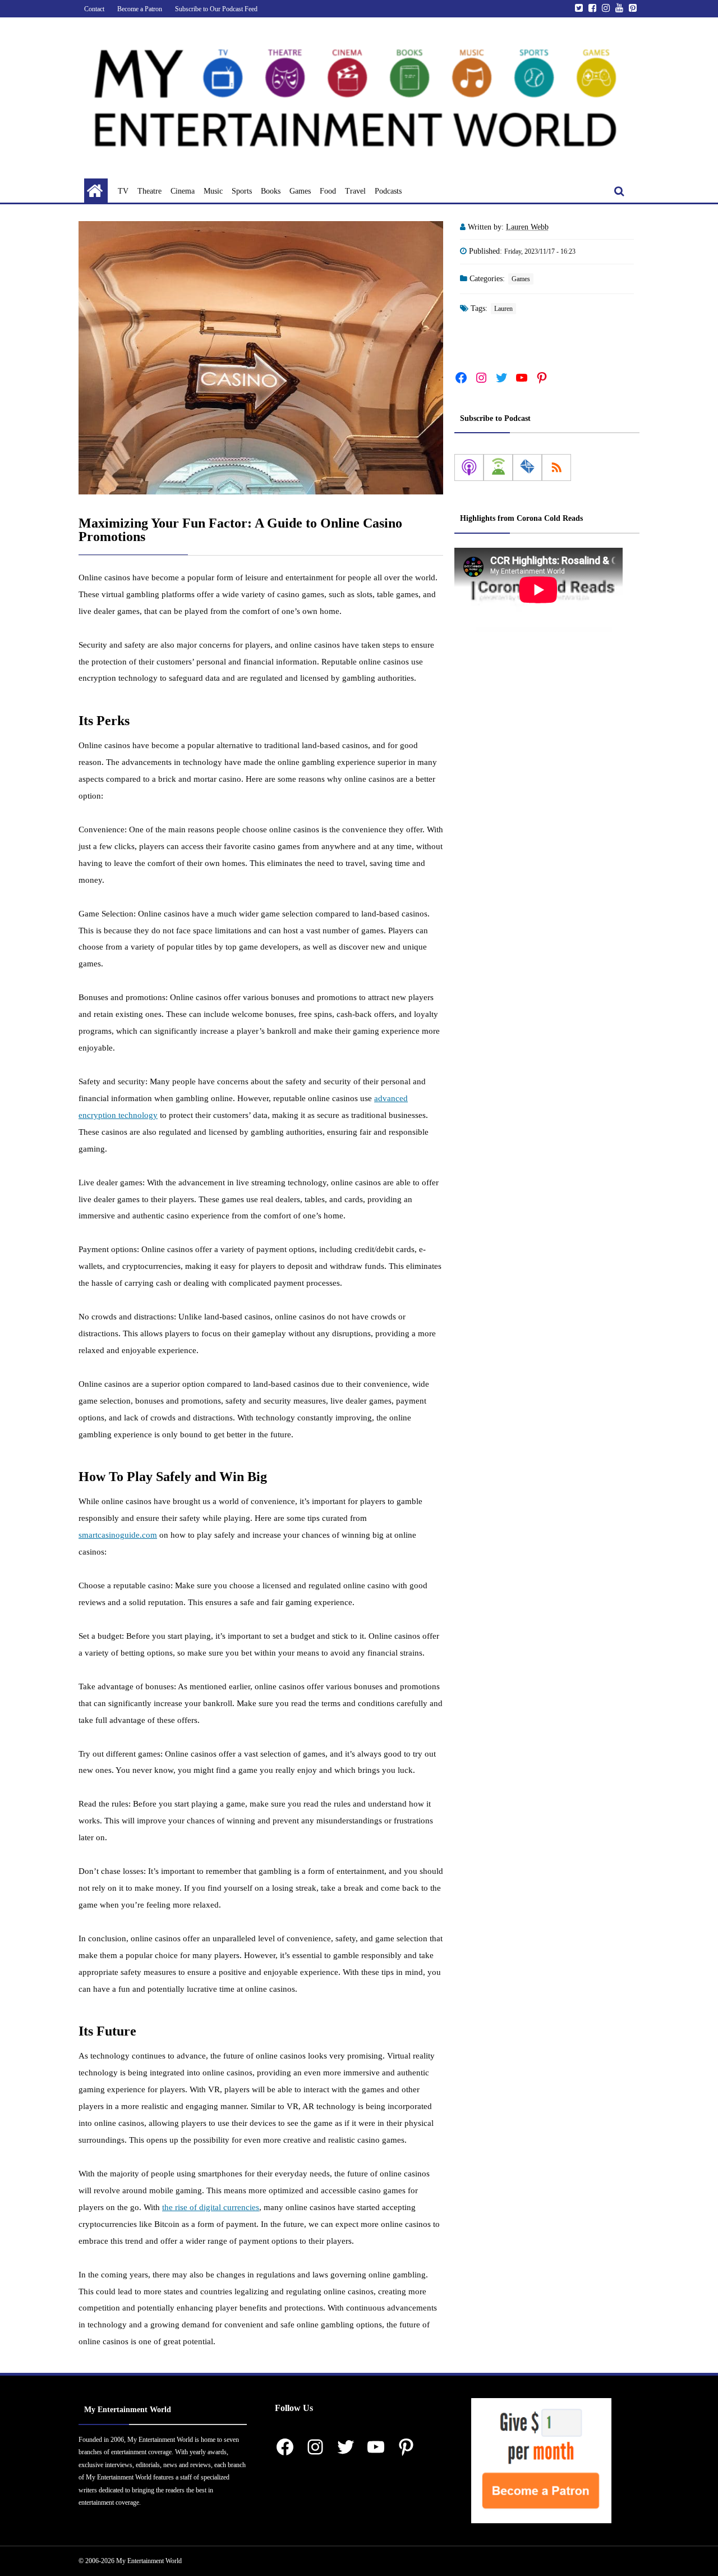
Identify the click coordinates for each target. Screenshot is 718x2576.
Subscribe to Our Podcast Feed (216, 9)
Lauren (503, 309)
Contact (94, 9)
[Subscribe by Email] (527, 467)
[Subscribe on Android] (498, 467)
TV (123, 191)
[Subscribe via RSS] (556, 467)
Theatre (149, 191)
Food (328, 191)
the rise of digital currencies (211, 2207)
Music (213, 191)
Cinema (183, 191)
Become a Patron (140, 9)
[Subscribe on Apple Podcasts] (469, 467)
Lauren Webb (527, 227)
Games (300, 191)
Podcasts (388, 191)
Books (271, 191)
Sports (242, 191)
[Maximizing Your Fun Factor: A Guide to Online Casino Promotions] (261, 358)
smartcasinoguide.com (118, 1535)
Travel (355, 191)
